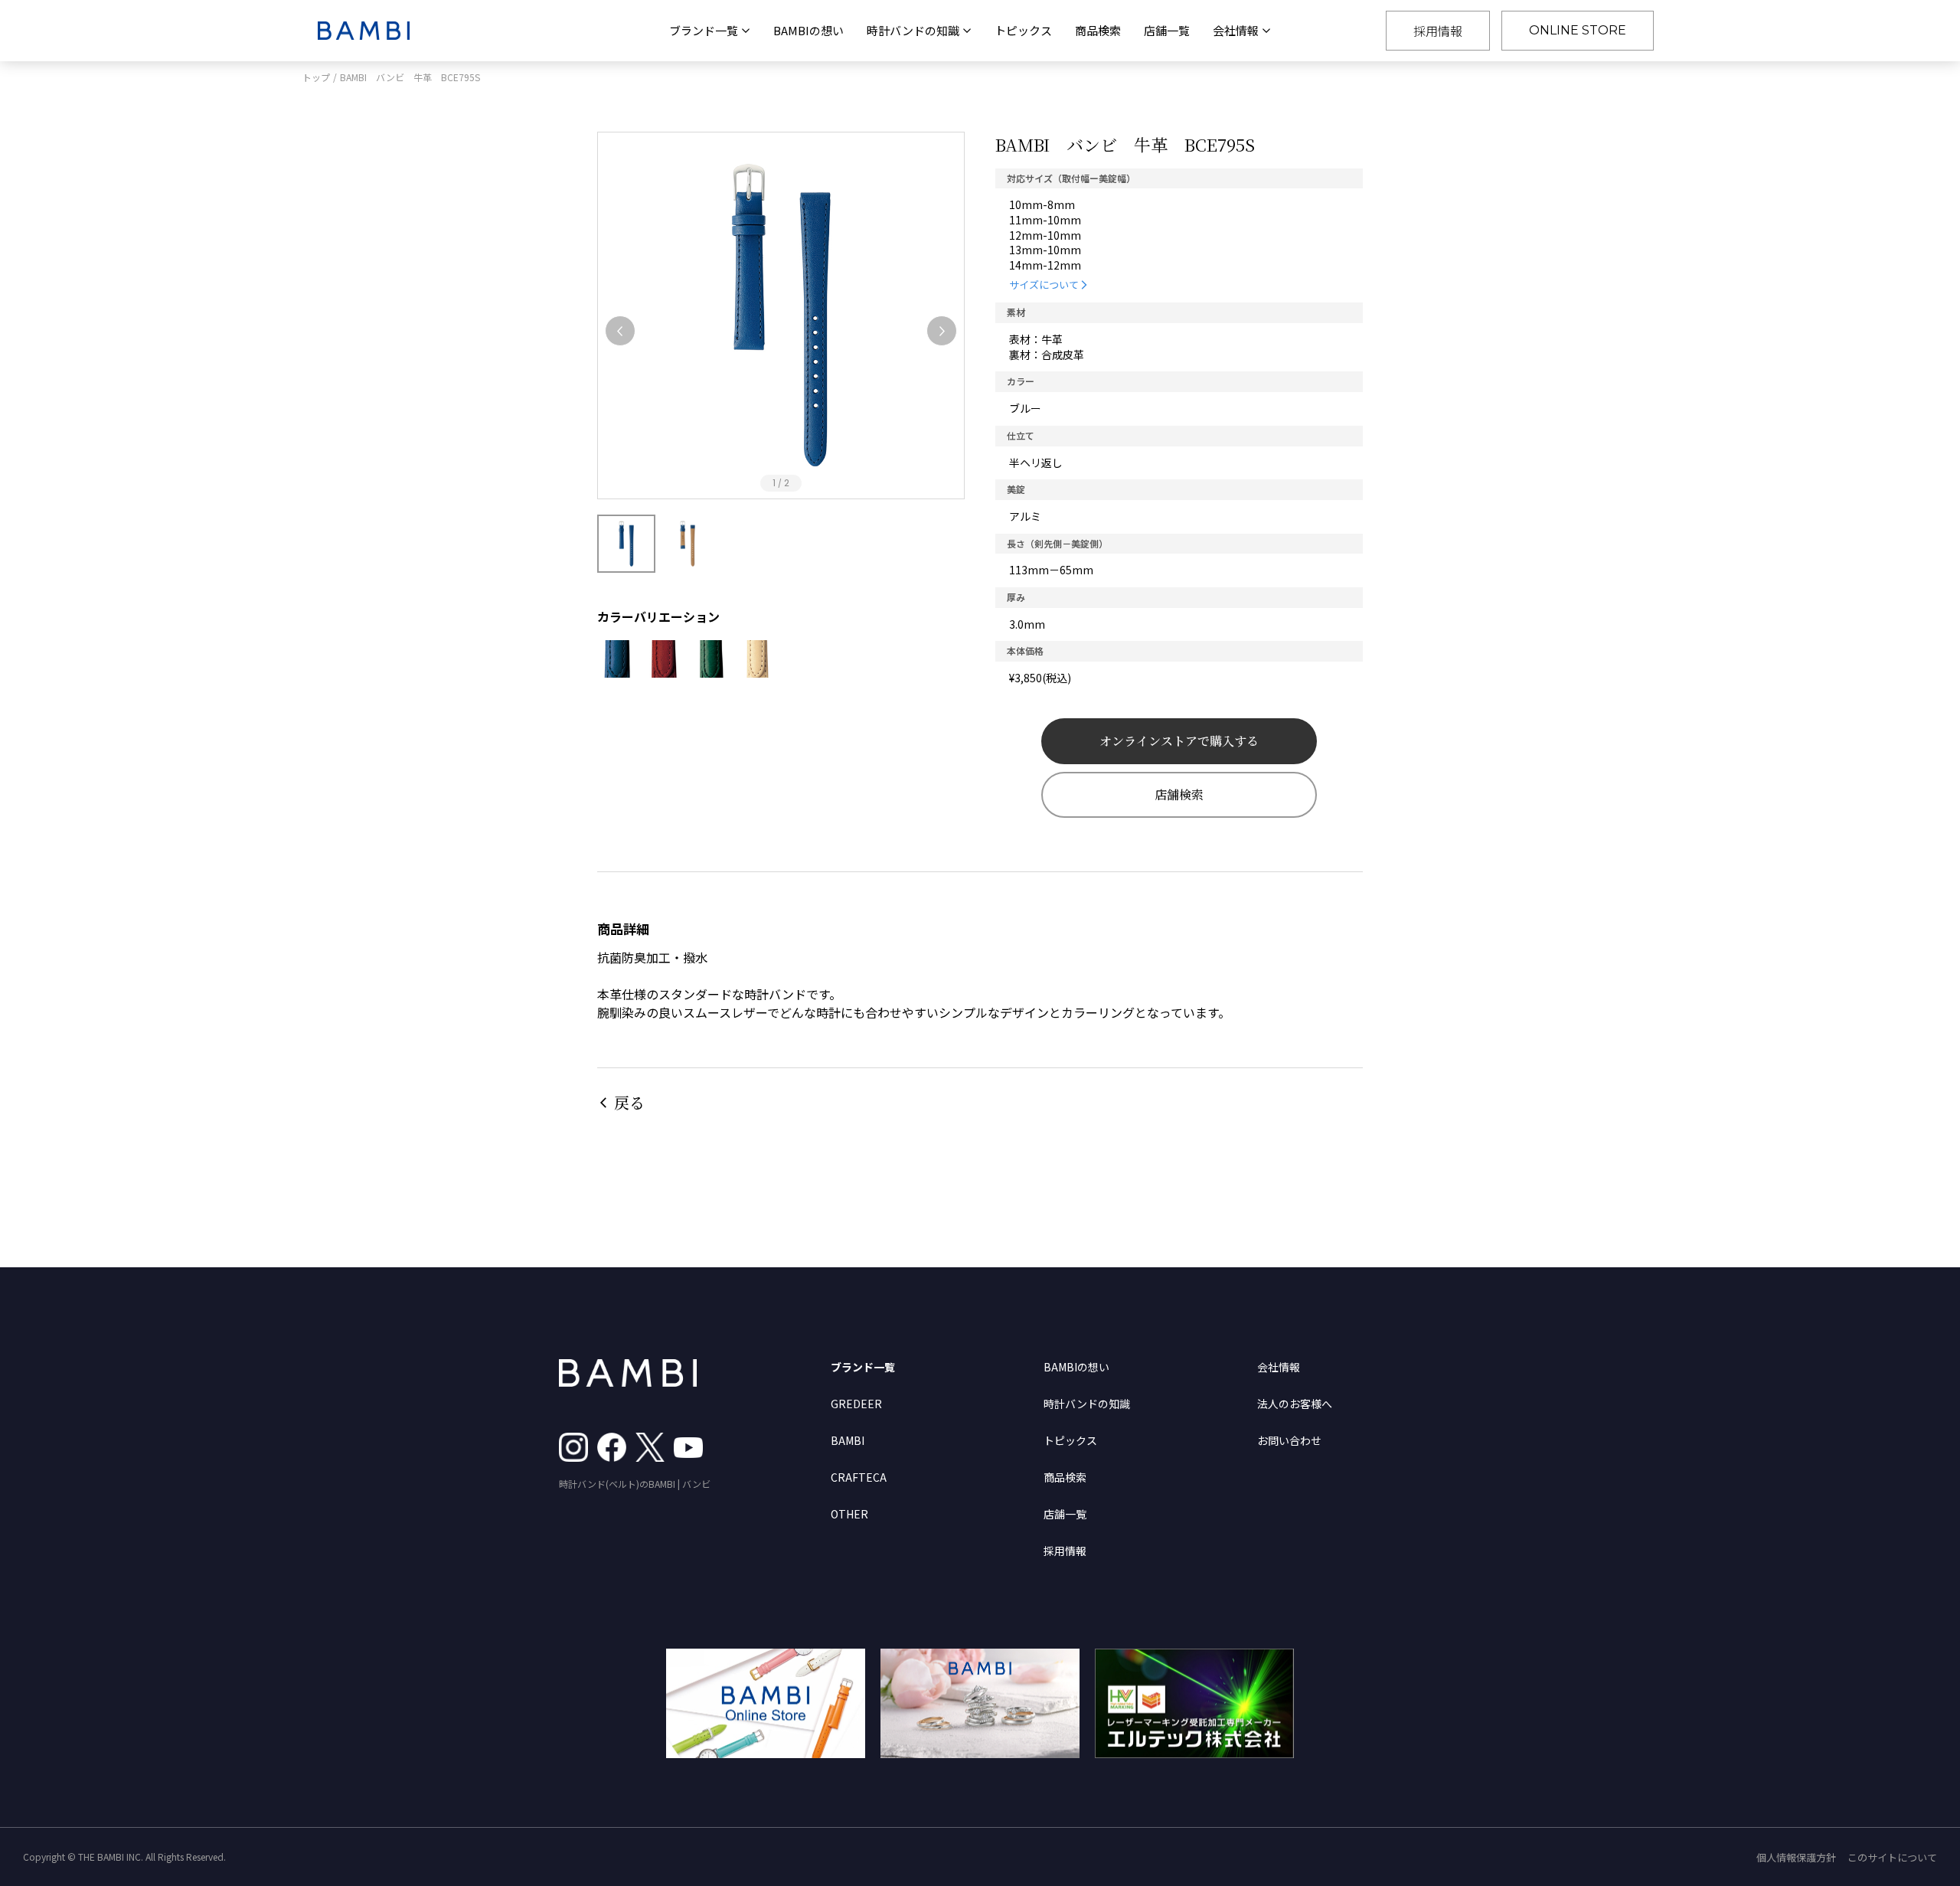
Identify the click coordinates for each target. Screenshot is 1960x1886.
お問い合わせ (1289, 1440)
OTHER (849, 1514)
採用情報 (1438, 31)
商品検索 (1098, 30)
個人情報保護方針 (1796, 1857)
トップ (316, 77)
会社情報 (1279, 1367)
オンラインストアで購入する (1179, 741)
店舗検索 (1179, 794)
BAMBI (848, 1440)
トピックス (1023, 30)
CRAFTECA (859, 1477)
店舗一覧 (1167, 30)
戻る (629, 1102)
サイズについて (1044, 284)
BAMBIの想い (808, 30)
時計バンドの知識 (1087, 1404)
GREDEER (856, 1404)
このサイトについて (1892, 1857)
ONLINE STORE (1578, 30)
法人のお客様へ (1295, 1404)
